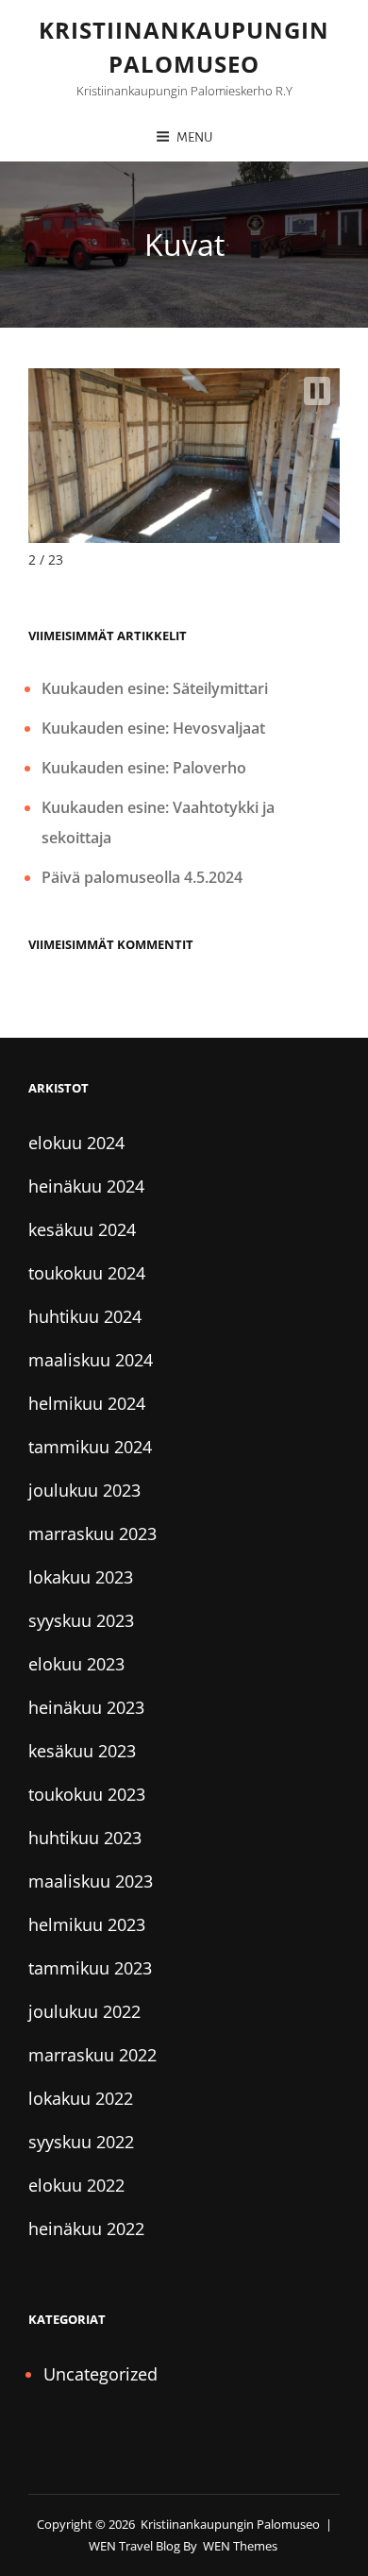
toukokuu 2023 (87, 1794)
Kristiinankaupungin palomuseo (230, 2524)
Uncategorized (100, 2374)
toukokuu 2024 (87, 1273)
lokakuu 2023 (81, 1577)
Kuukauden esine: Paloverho (144, 768)
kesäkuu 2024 (82, 1229)
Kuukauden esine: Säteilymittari (155, 688)
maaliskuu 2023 (91, 1881)
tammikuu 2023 (90, 1968)
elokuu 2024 (76, 1143)
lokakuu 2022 (81, 2098)
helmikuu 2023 (87, 1924)
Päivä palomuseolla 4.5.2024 (142, 877)
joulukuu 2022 (84, 2011)
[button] (317, 391)
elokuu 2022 (76, 2185)
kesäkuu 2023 (82, 1751)
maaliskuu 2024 (91, 1360)
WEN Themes (240, 2546)
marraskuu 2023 (92, 1534)
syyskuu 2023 (81, 1620)
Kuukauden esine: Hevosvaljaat (153, 728)
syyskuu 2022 (81, 2142)
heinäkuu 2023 (86, 1707)
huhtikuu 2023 (85, 1838)
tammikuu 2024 (90, 1447)
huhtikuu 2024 (85, 1316)
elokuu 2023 (76, 1664)
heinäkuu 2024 (86, 1186)
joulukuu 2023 (84, 1490)
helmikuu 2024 (87, 1403)
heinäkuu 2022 (86, 2229)
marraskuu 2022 (92, 2055)
